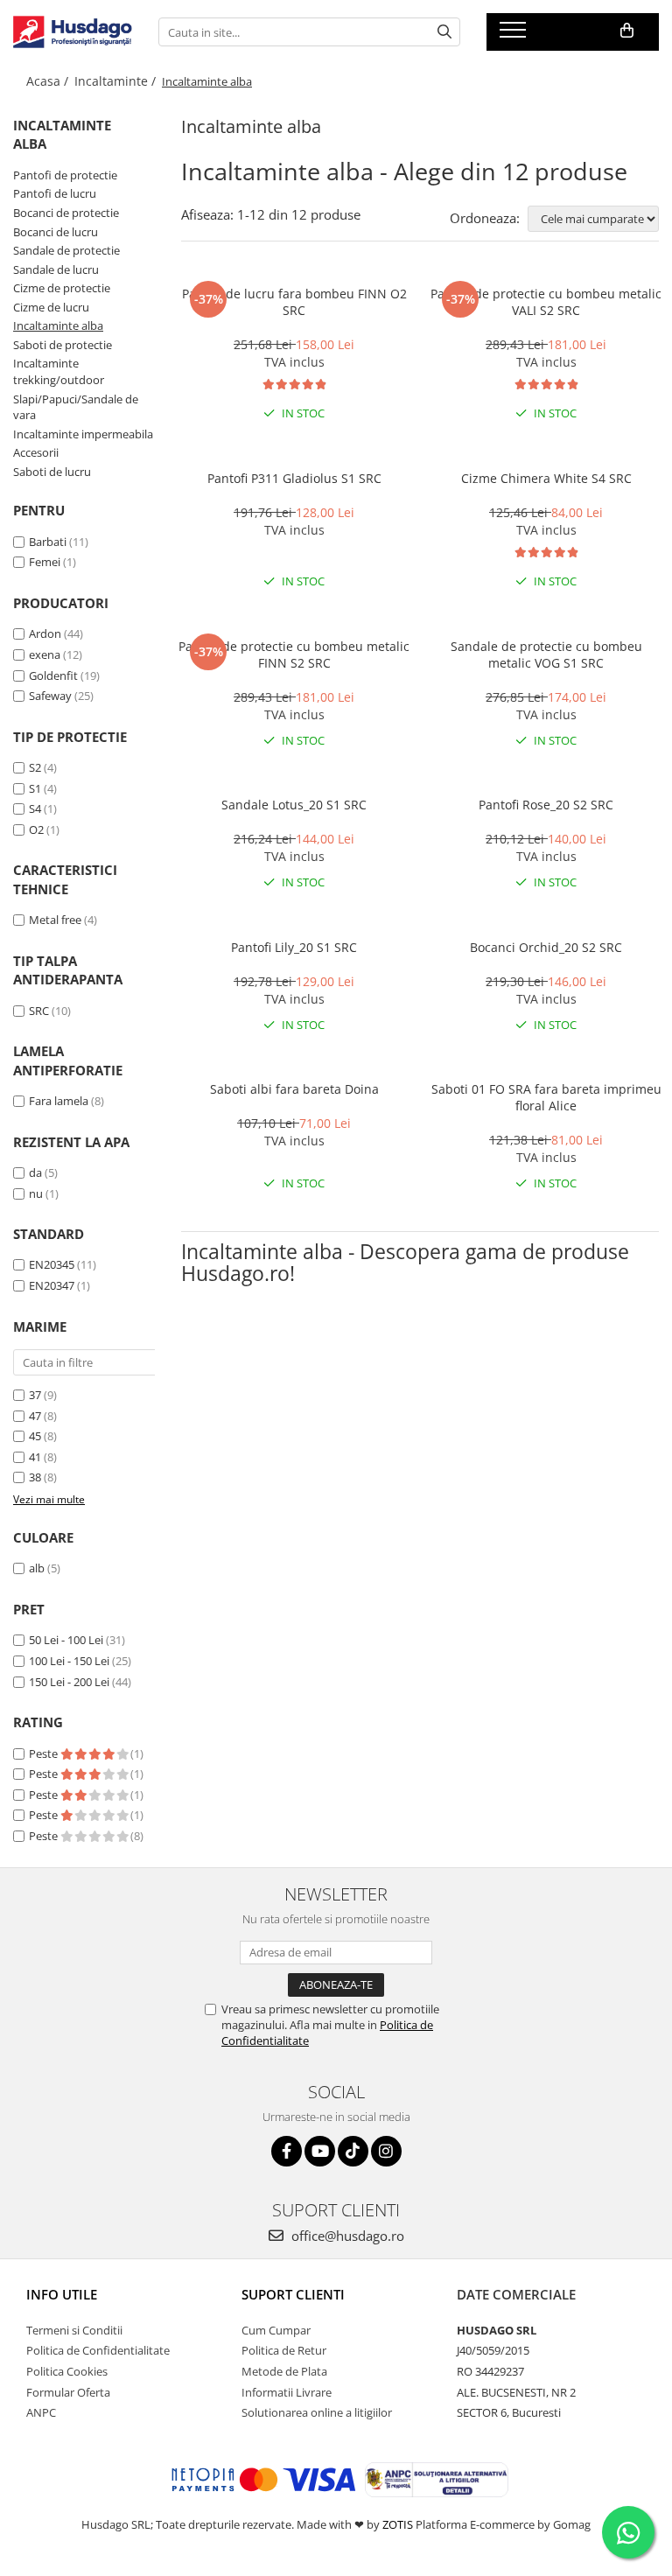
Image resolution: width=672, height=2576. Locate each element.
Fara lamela (59, 1101)
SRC (39, 1011)
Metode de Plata (284, 2371)
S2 (35, 767)
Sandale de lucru (56, 269)
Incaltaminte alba (58, 325)
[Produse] (515, 35)
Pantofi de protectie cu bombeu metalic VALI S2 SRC (546, 302)
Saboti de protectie (63, 345)
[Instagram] (386, 2151)
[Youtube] (320, 2151)
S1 (35, 788)
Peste (45, 1753)
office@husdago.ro (346, 2236)
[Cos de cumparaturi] (627, 31)
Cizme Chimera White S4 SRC (546, 478)
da (35, 1172)
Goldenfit (53, 675)
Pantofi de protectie (65, 175)
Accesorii (36, 452)
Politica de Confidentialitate (98, 2350)
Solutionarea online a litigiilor (317, 2412)
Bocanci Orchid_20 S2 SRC (546, 947)
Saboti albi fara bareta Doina (294, 1089)
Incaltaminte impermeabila (83, 434)
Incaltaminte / (117, 81)
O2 (36, 829)
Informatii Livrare (287, 2392)
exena (45, 654)
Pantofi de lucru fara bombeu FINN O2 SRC (294, 302)
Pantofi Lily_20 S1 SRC (294, 947)
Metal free (55, 920)
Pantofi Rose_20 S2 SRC (546, 805)
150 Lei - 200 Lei (69, 1682)
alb (37, 1568)
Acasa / (49, 81)
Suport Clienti (293, 2294)
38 (35, 1477)
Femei (45, 562)
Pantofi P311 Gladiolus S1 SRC (294, 478)
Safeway (50, 696)
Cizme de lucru (51, 307)
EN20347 (52, 1285)
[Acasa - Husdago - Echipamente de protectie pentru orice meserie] (73, 32)
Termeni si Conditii (74, 2330)
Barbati (48, 542)
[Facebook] (287, 2151)
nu (36, 1193)
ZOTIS (398, 2524)
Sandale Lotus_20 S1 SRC (294, 805)
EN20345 (52, 1264)
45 (35, 1436)
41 (35, 1457)
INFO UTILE (62, 2294)
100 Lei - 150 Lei (69, 1661)
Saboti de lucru (52, 472)
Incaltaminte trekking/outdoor (59, 371)
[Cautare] (444, 32)
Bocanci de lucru (56, 232)
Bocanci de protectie (66, 213)
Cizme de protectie (62, 288)
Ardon (45, 633)
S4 (35, 808)
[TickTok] (353, 2151)
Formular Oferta (68, 2392)
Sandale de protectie (66, 250)
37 (35, 1395)
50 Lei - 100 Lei (66, 1640)
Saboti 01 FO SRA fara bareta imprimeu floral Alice (546, 1097)
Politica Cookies (67, 2371)
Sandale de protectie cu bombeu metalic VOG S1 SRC (546, 654)
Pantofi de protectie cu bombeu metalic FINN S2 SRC (294, 654)
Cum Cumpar (276, 2330)
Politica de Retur (284, 2350)
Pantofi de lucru (55, 193)
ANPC (41, 2412)
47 (35, 1416)
